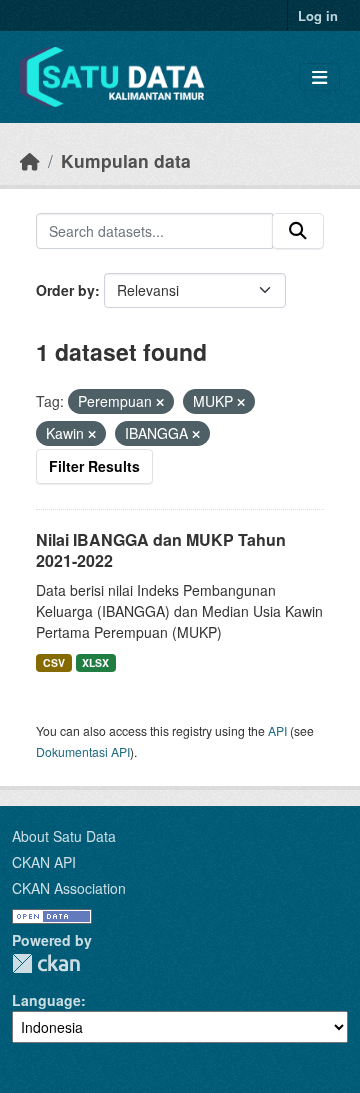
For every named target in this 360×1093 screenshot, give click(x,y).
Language (46, 1000)
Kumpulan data (126, 160)
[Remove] (160, 402)
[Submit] (298, 231)
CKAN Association (69, 888)
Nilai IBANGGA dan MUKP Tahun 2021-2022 (161, 550)
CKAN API (44, 862)
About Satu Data (64, 836)
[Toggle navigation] (319, 77)
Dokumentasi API (83, 751)
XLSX (95, 662)
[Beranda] (30, 160)
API (277, 730)
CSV (54, 662)
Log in (318, 15)
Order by (65, 290)
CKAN (46, 963)
